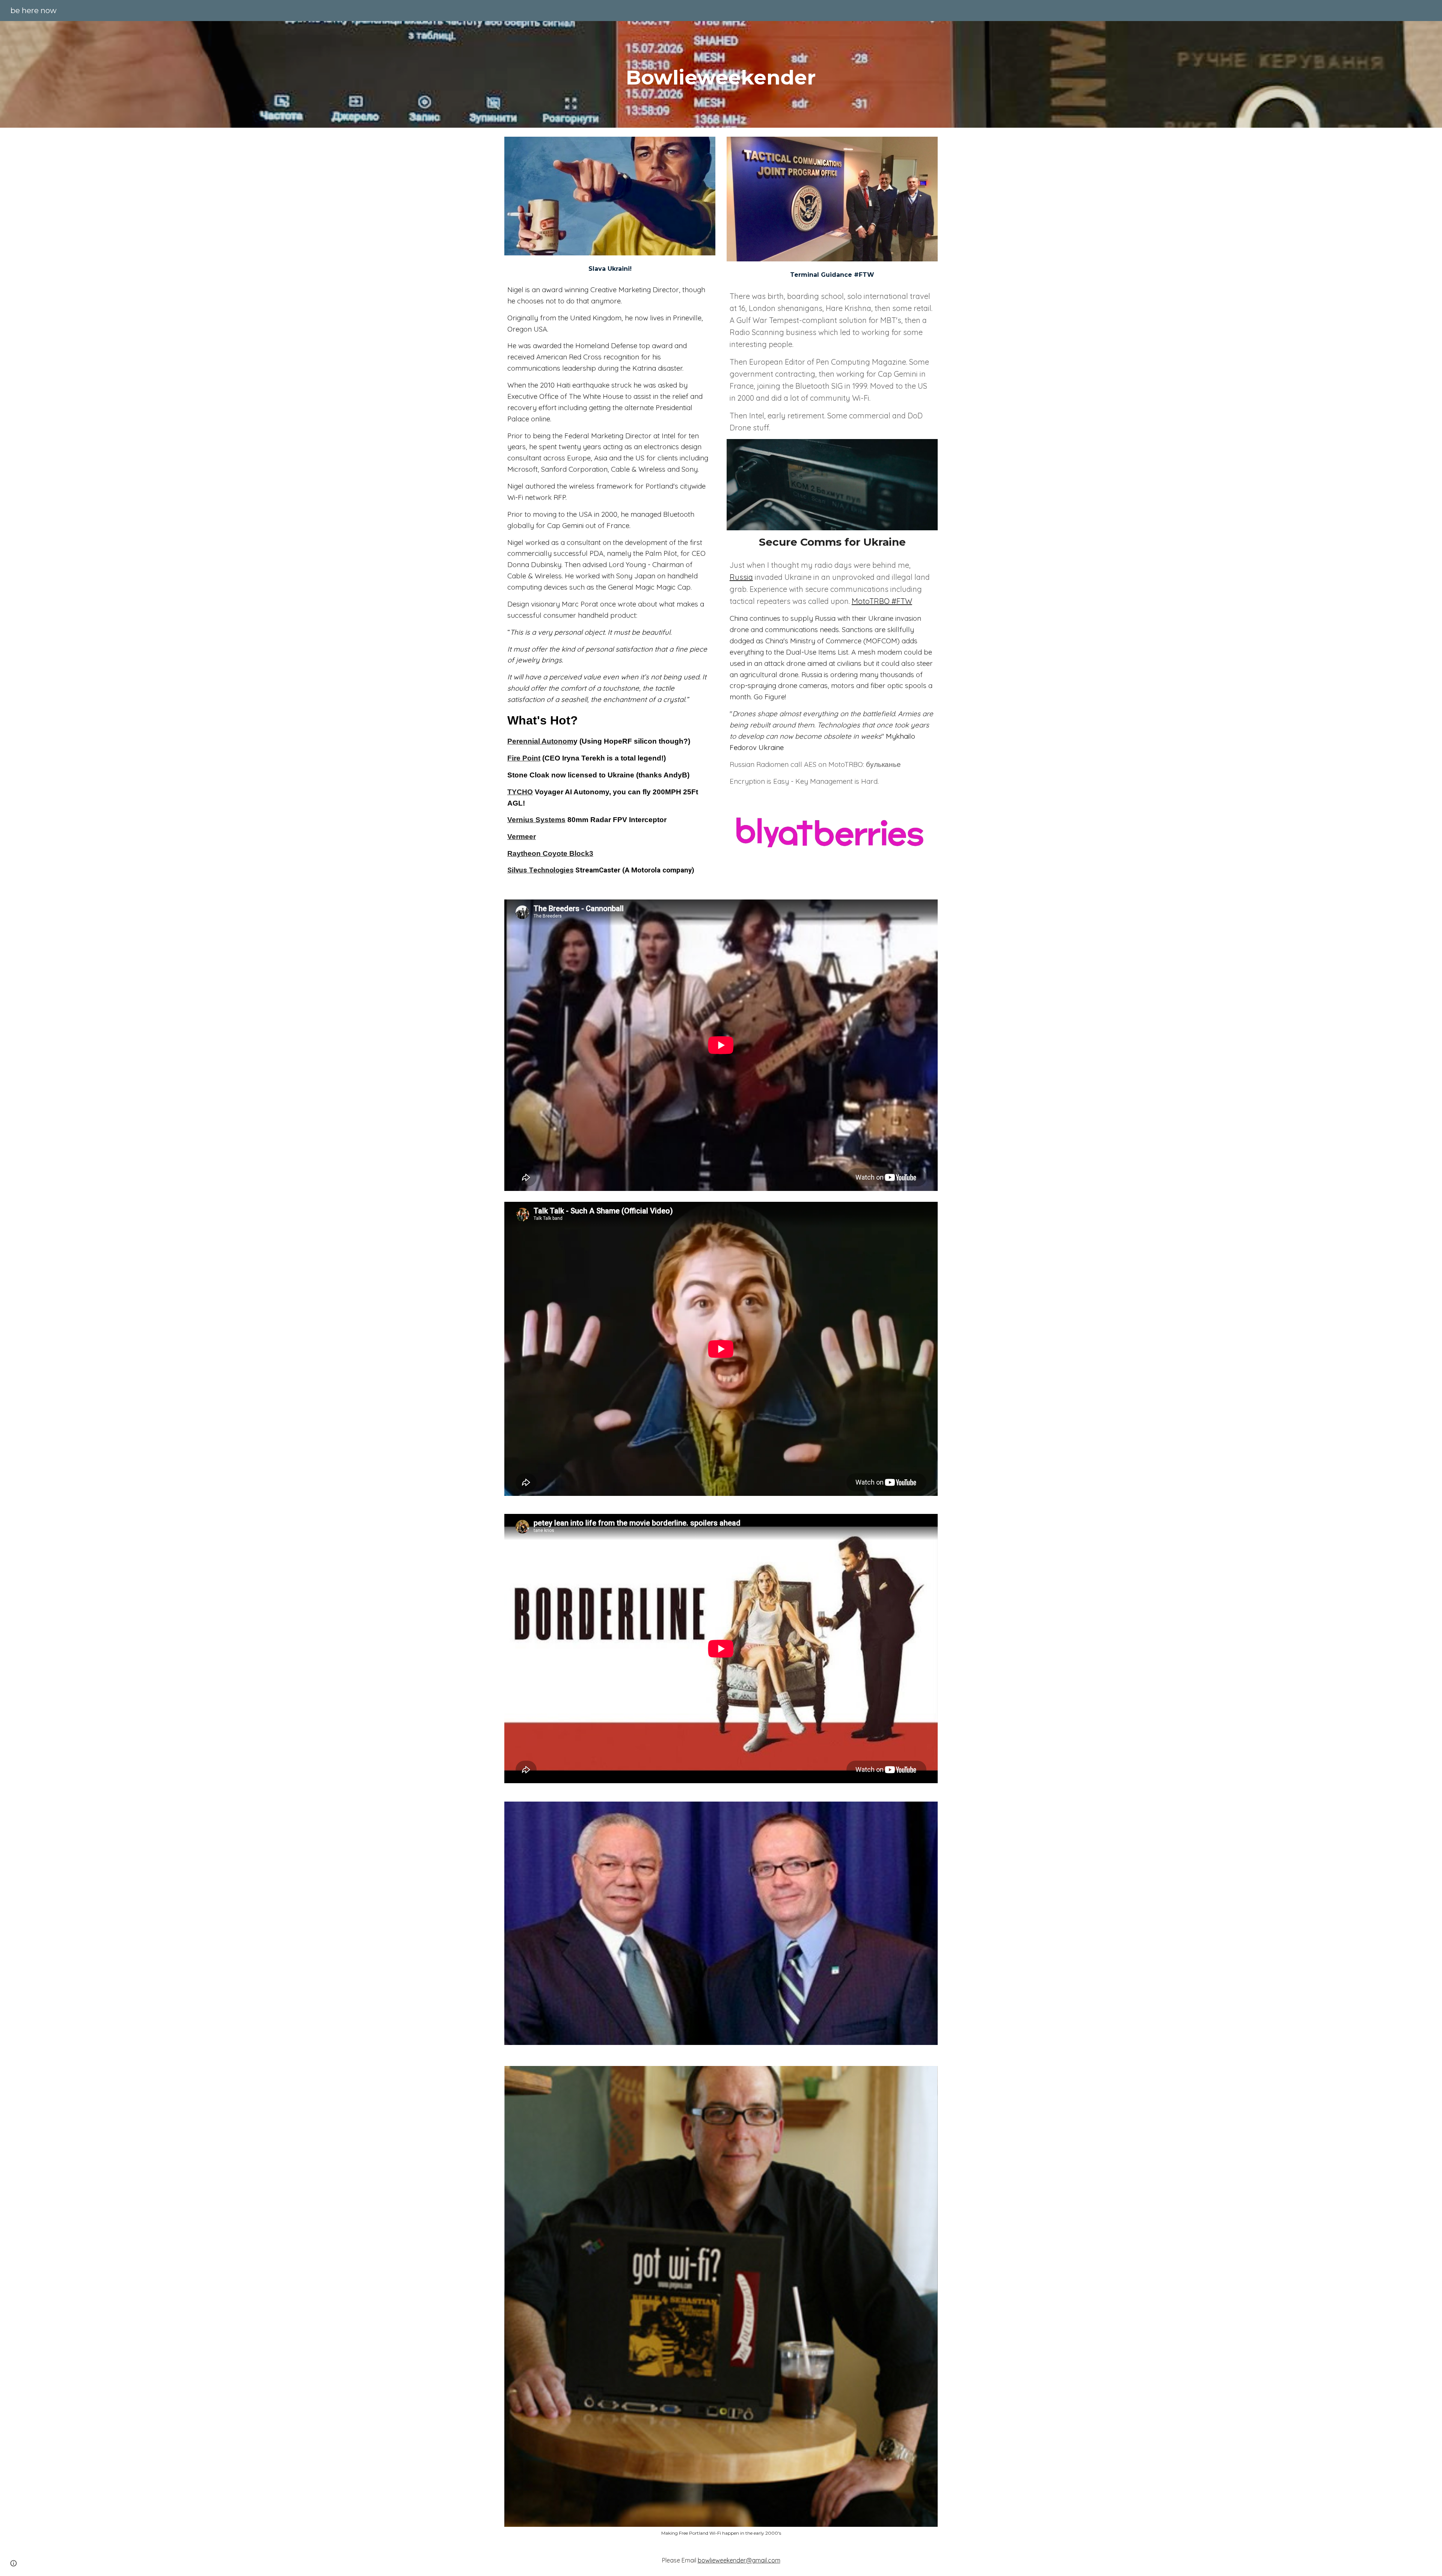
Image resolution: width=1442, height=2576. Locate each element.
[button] (14, 2563)
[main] (721, 74)
